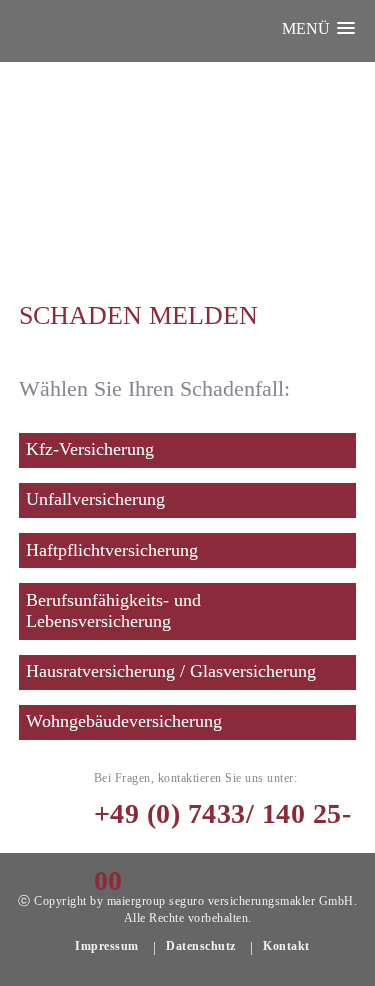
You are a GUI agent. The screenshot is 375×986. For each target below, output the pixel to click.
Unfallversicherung (95, 499)
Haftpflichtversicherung (112, 550)
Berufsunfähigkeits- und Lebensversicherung (113, 611)
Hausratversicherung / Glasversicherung (171, 671)
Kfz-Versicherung (90, 449)
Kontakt (286, 946)
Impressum (107, 946)
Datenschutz (201, 946)
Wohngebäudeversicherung (124, 721)
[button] (318, 28)
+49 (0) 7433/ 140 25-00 (223, 804)
